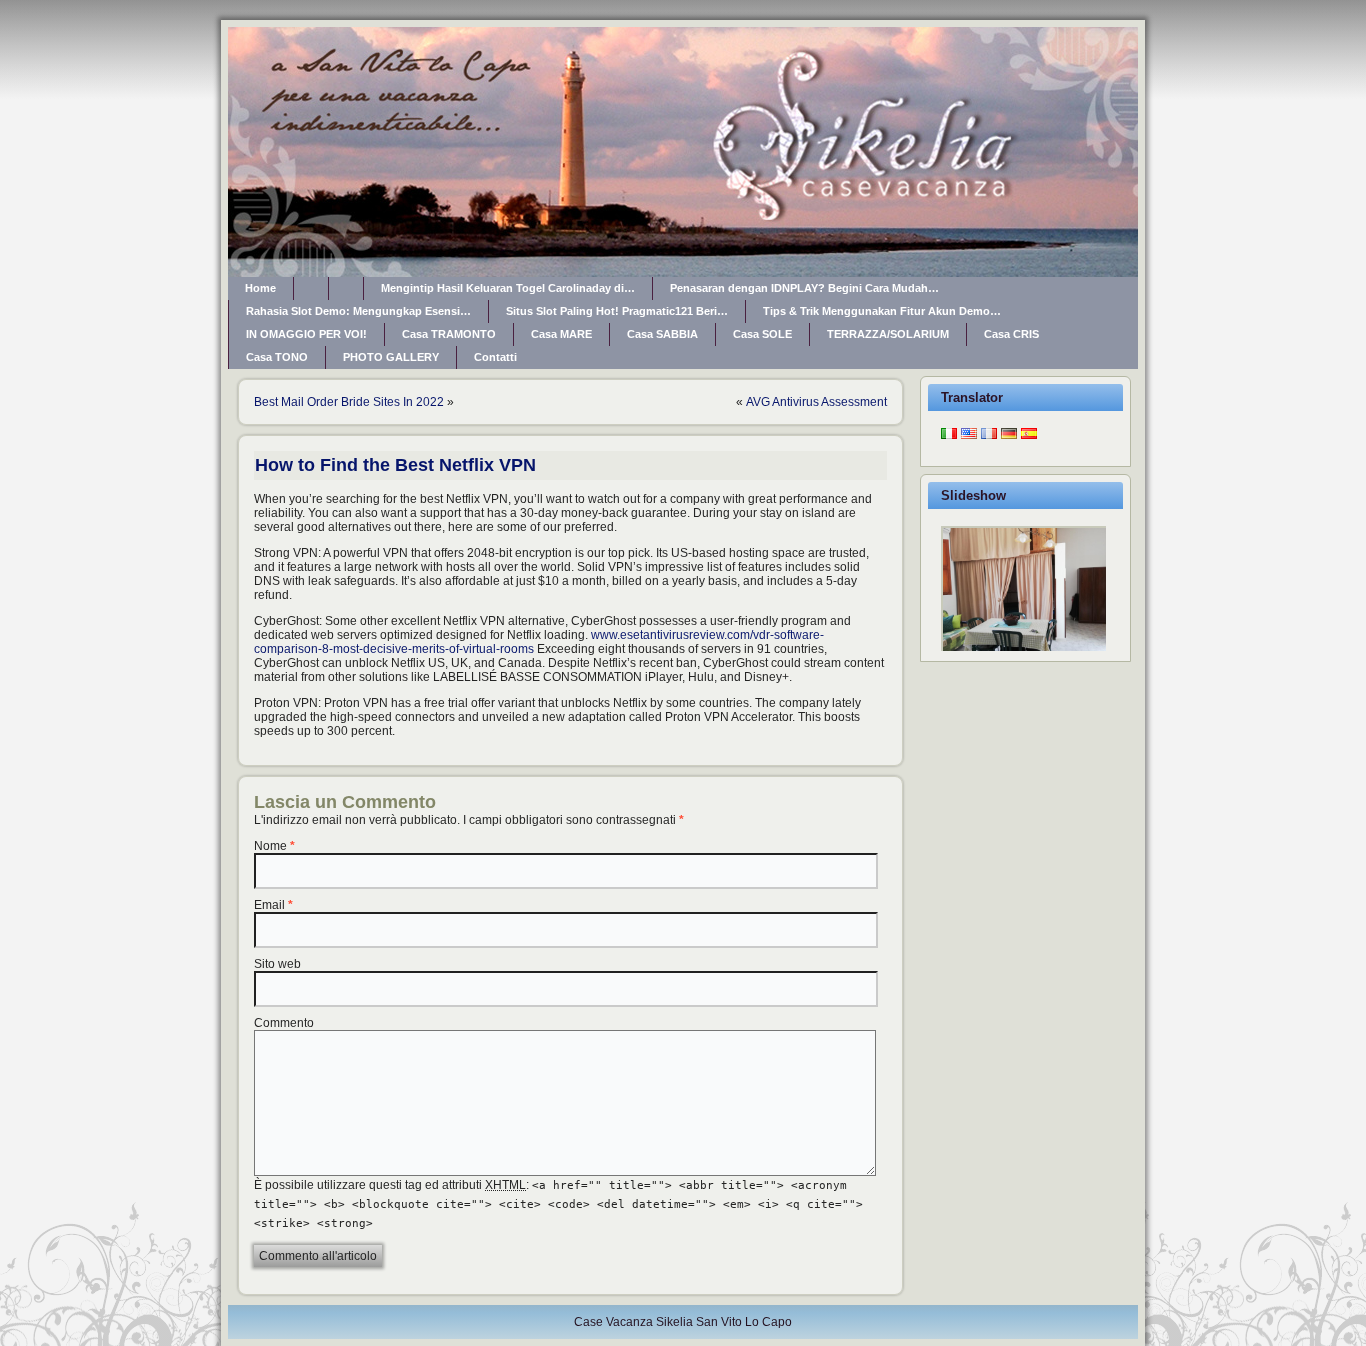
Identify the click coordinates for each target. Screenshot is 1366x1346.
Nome (270, 846)
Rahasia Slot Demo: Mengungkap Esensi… (358, 311)
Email (269, 905)
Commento (284, 1023)
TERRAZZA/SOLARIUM (888, 334)
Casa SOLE (762, 334)
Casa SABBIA (662, 334)
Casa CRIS (1011, 334)
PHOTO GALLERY (391, 357)
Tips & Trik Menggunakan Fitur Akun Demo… (882, 311)
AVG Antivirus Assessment (816, 402)
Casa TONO (277, 357)
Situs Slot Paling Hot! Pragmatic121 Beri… (617, 311)
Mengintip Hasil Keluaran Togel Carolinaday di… (508, 288)
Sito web (277, 964)
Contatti (495, 357)
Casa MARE (561, 334)
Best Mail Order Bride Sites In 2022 (349, 402)
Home (260, 288)
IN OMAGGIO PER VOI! (306, 334)
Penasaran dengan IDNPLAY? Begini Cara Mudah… (804, 288)
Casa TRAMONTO (449, 334)
